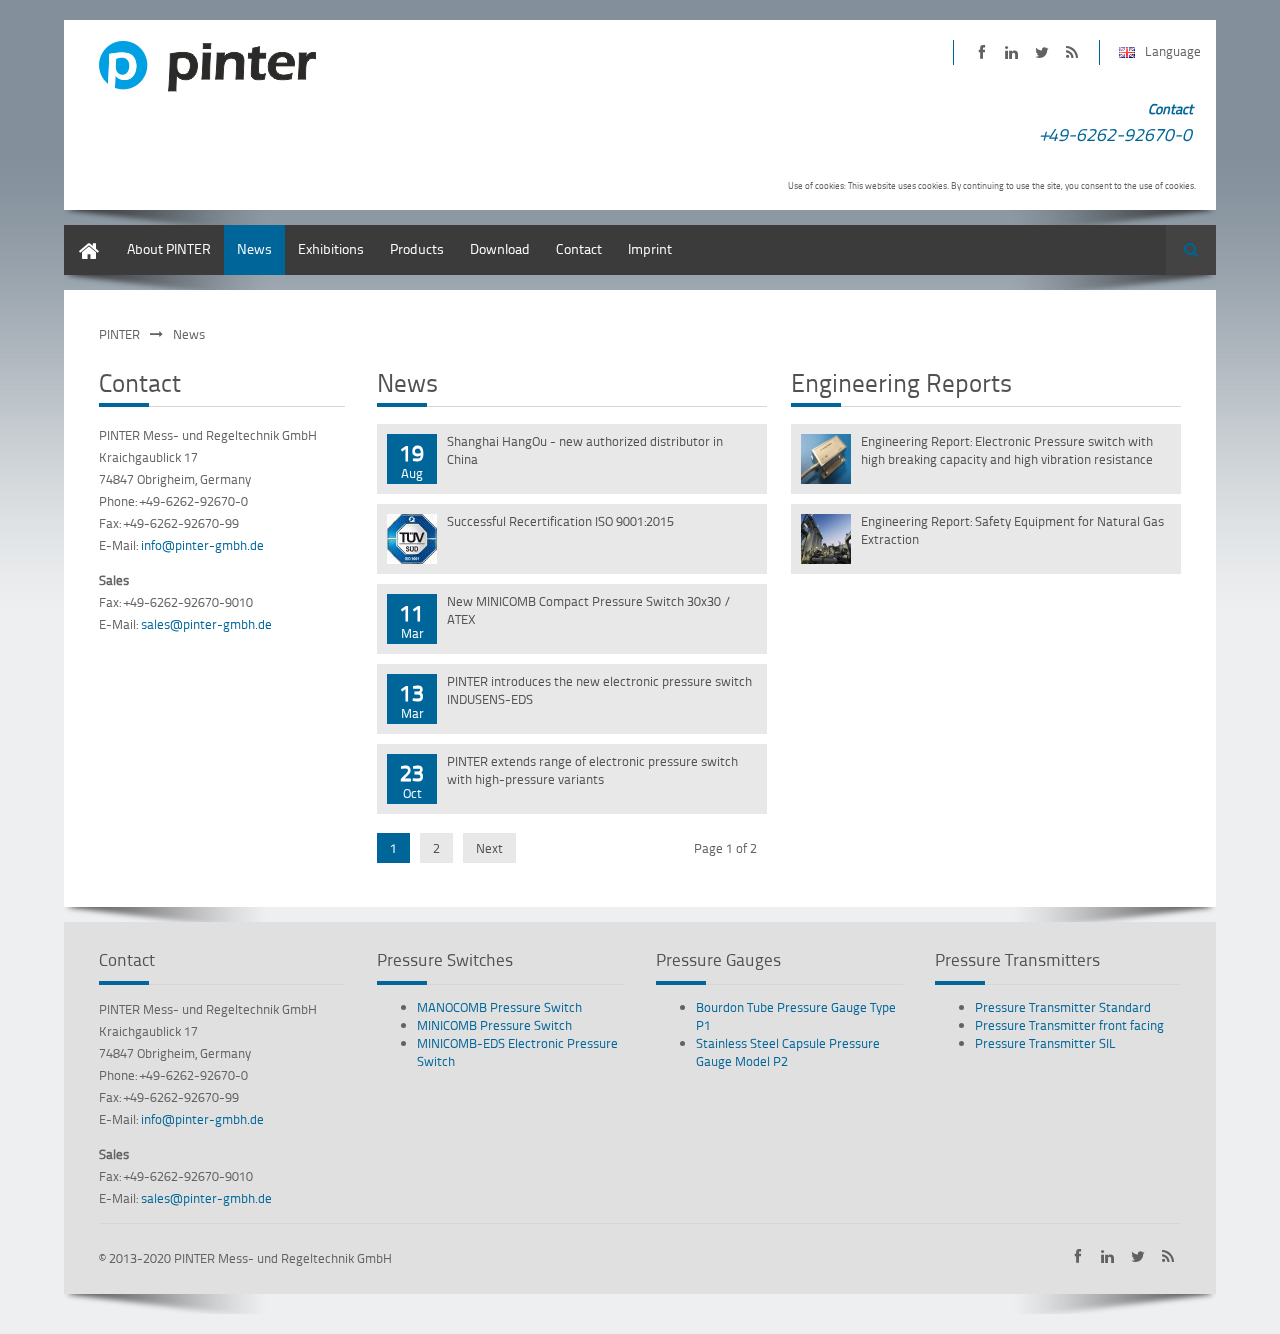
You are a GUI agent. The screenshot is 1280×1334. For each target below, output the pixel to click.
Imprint (650, 248)
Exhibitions (331, 248)
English (86, 234)
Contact (579, 248)
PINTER (119, 334)
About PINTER (169, 248)
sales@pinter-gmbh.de (206, 624)
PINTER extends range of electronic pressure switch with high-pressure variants (592, 770)
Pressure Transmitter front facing (1069, 1025)
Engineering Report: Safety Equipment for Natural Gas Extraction (1012, 530)
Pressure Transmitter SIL (1045, 1043)
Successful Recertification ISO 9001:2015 (560, 521)
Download (500, 248)
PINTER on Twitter (1041, 52)
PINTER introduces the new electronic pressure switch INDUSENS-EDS (599, 690)
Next (489, 848)
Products (417, 248)
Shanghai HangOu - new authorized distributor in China (585, 450)
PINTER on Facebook (981, 52)
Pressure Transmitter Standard (1063, 1007)
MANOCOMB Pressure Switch (499, 1007)
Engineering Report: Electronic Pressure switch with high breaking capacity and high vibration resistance (1007, 450)
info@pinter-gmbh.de (202, 545)
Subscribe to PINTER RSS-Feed (1071, 52)
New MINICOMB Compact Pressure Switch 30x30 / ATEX (589, 610)
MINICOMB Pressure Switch (494, 1025)
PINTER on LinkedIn (1011, 52)
